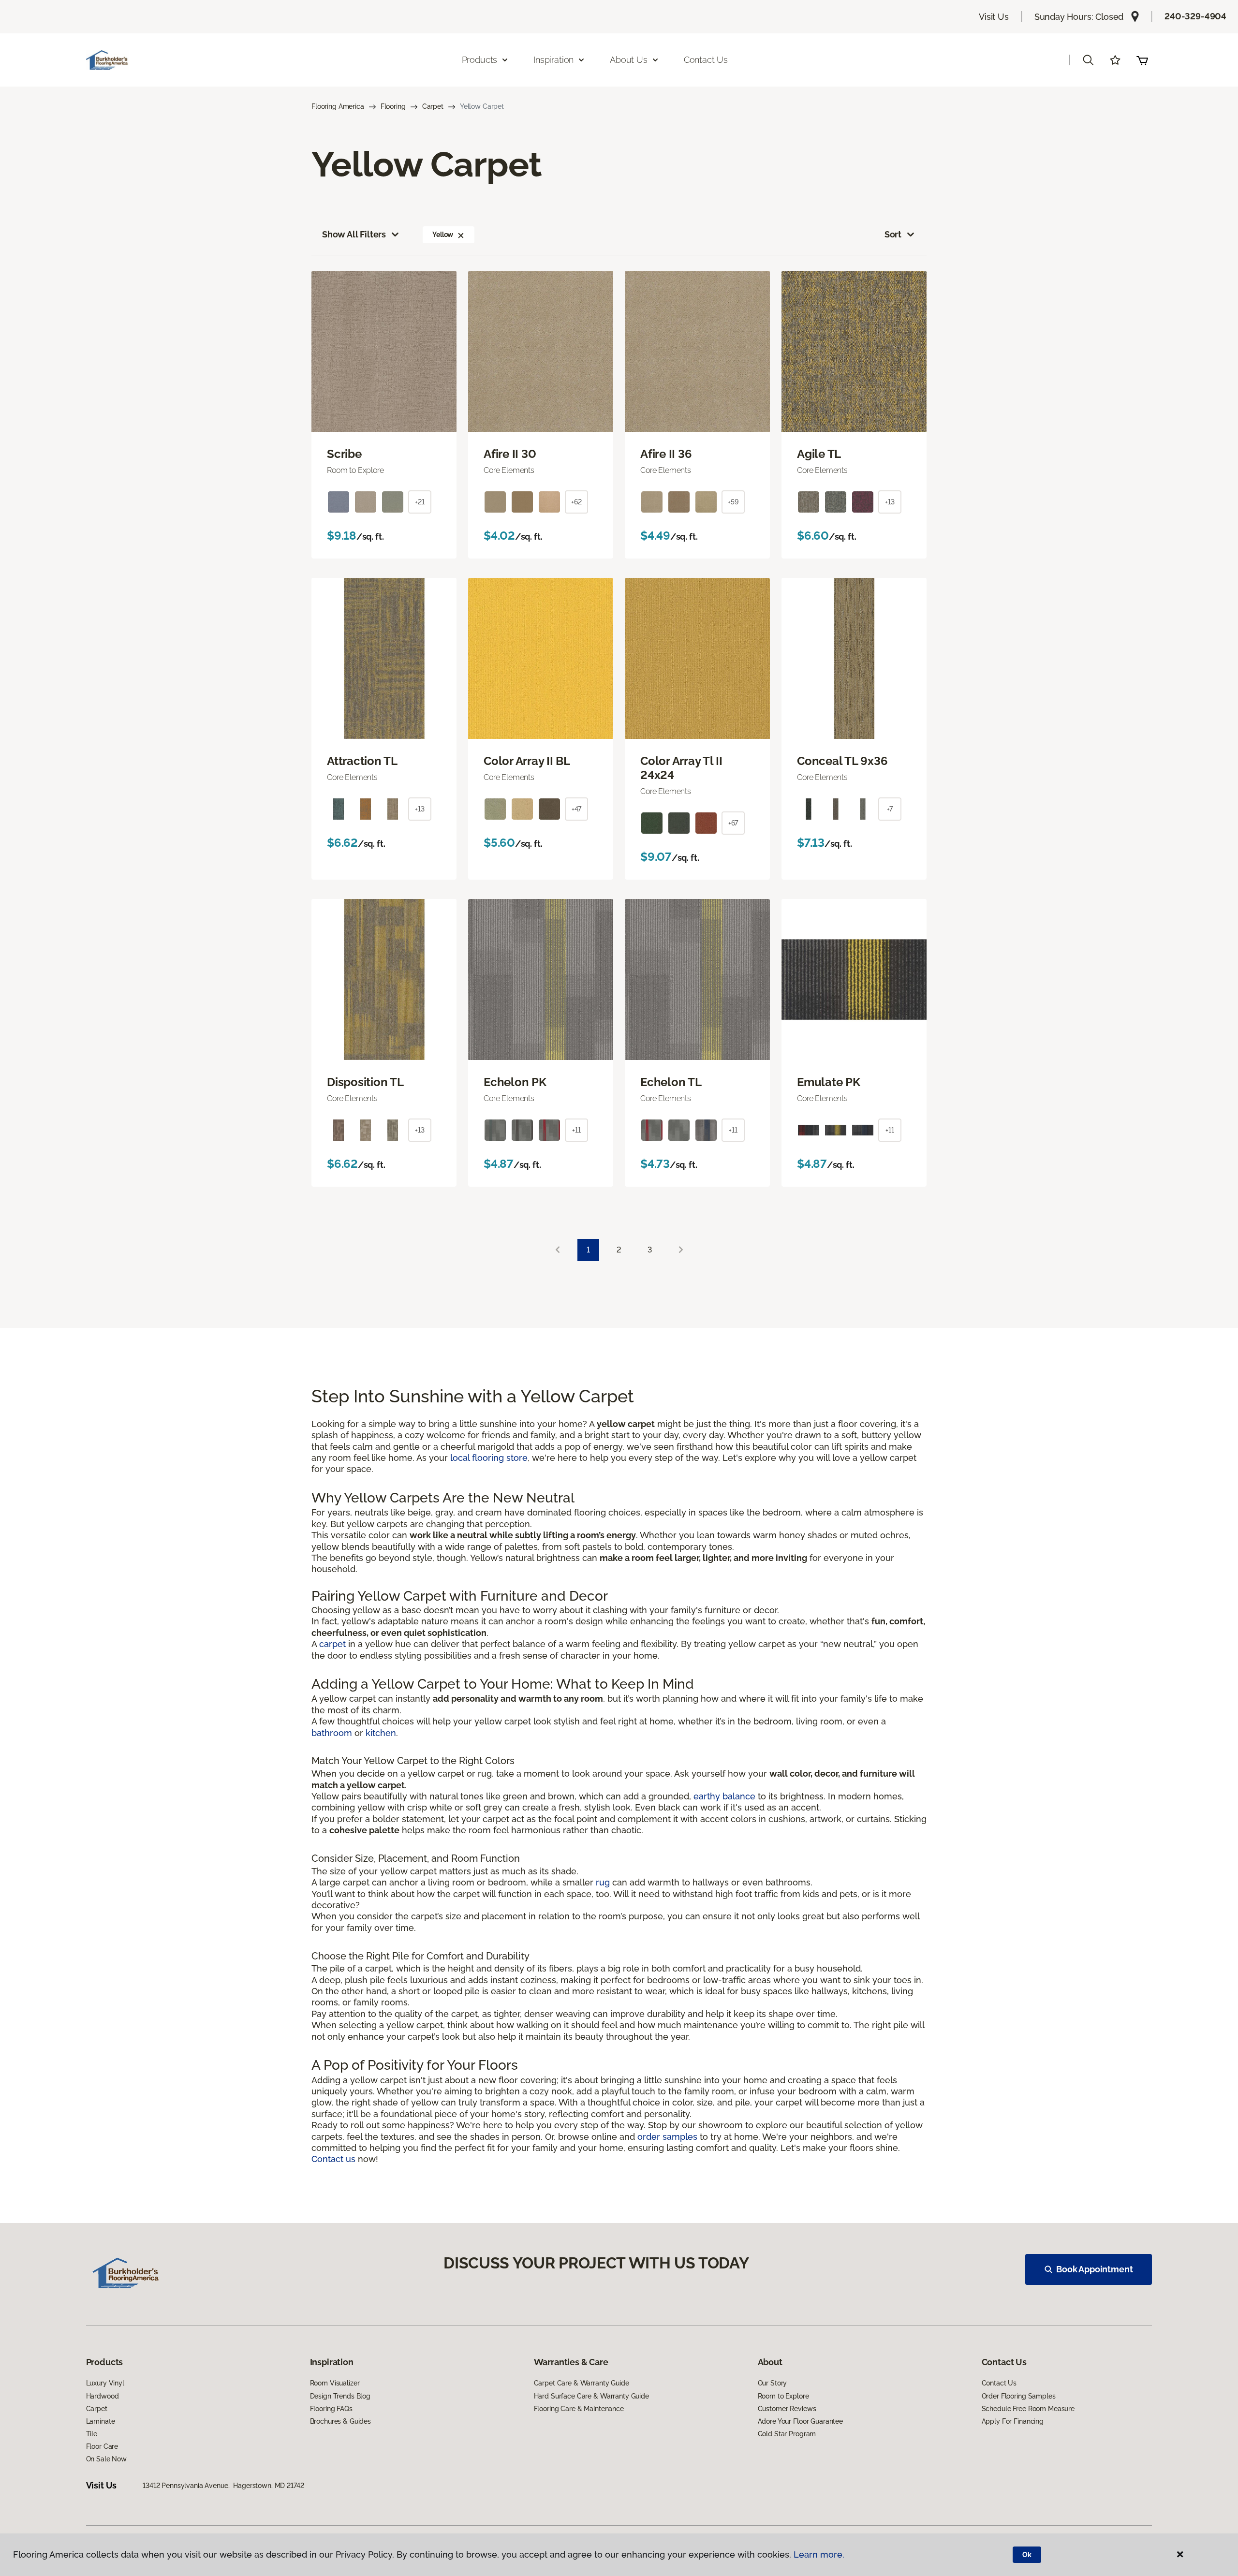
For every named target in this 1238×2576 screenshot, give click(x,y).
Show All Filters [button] (354, 234)
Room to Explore (783, 2396)
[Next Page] (681, 1250)
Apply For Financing (1013, 2421)
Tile (92, 2434)
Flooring (393, 106)
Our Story (773, 2383)
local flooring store (489, 1458)
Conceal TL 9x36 (842, 761)
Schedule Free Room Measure (1028, 2409)
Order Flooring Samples (1019, 2396)
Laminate (101, 2421)
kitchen (381, 1733)
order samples (667, 2137)
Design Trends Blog (340, 2396)
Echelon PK (515, 1082)
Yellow (443, 235)
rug (603, 1882)
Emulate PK (829, 1082)
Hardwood (103, 2396)
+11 (576, 1130)
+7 (890, 809)
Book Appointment (1094, 2269)
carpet (332, 1644)
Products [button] (480, 60)
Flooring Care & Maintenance (579, 2409)
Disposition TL (365, 1082)
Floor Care (102, 2446)
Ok (1027, 2555)
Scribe (344, 454)
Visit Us (994, 17)
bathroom (332, 1733)
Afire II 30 (510, 454)
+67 (733, 823)
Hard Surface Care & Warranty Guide (591, 2396)
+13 (890, 502)
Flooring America (338, 106)
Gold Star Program (787, 2434)
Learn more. (819, 2554)
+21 (420, 502)
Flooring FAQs (331, 2409)
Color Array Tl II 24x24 (681, 768)
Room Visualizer (335, 2383)
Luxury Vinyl (105, 2383)
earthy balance (724, 1796)
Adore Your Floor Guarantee (800, 2421)
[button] (1088, 60)
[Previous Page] (558, 1250)
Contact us (333, 2159)
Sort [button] (893, 234)
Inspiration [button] (553, 60)
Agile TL (819, 454)
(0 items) (1142, 60)
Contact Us (706, 60)
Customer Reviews (787, 2409)
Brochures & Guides (340, 2421)
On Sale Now (106, 2459)
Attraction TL (362, 761)
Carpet (433, 106)
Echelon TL (671, 1082)
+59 (733, 502)
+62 (576, 502)
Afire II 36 (666, 454)
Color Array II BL (527, 761)
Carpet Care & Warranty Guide (582, 2383)
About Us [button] (629, 60)
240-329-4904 (1195, 16)
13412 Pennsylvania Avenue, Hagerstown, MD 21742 (223, 2486)
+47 (577, 809)
